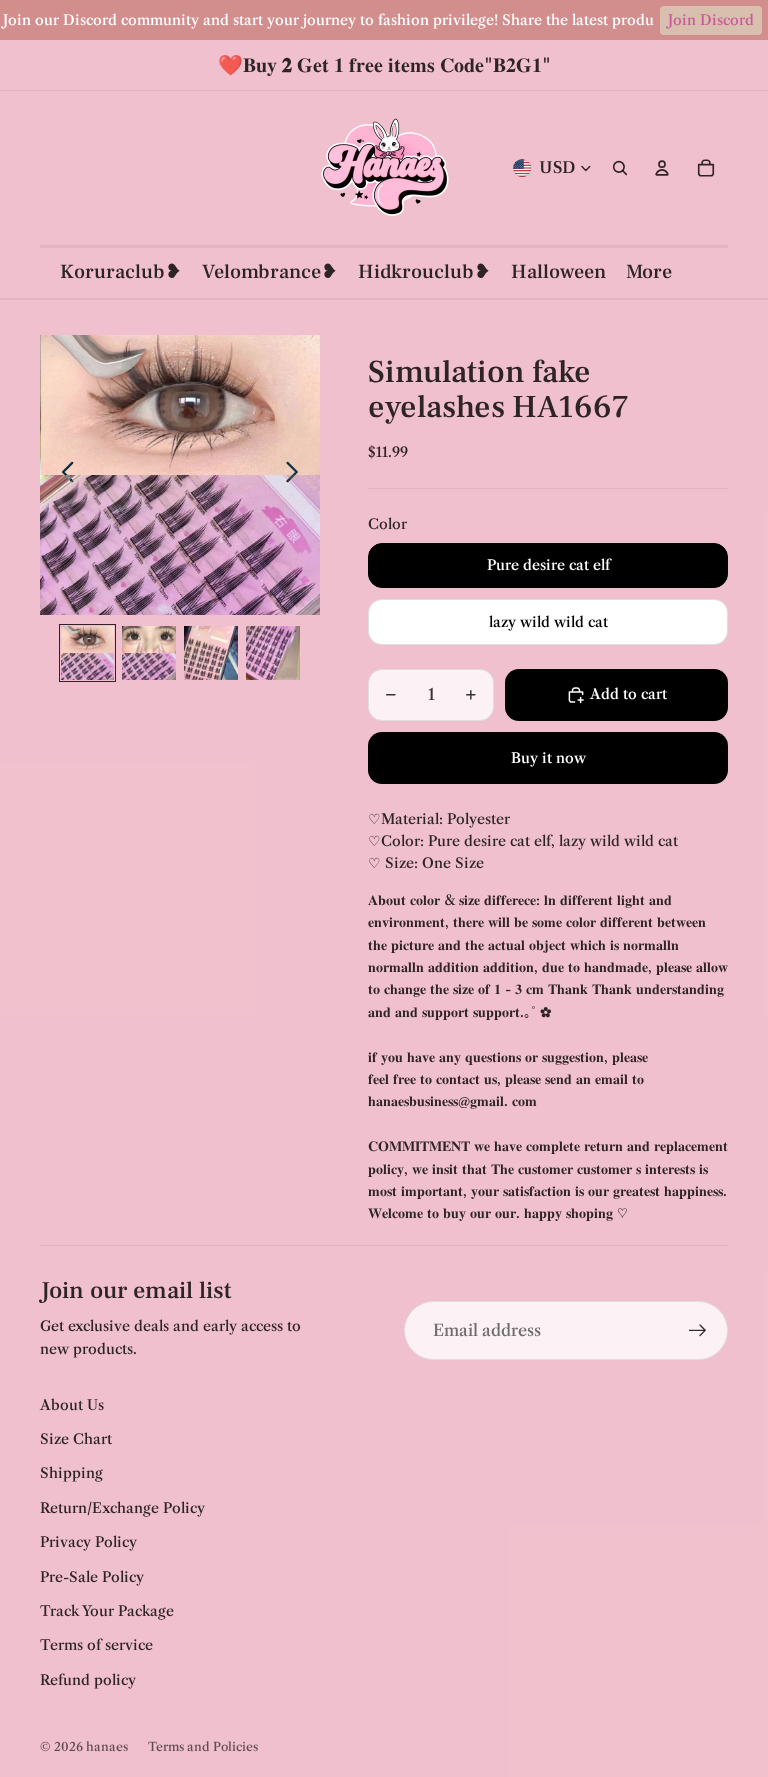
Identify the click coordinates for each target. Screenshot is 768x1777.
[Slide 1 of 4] (88, 653)
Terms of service (96, 1645)
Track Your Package (107, 1611)
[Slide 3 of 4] (211, 653)
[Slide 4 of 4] (273, 653)
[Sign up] (698, 1331)
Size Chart (76, 1439)
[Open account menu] (662, 168)
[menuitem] (649, 272)
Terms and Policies (203, 1746)
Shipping (71, 1473)
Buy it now (548, 758)
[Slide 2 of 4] (149, 653)
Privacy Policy (88, 1542)
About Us (72, 1405)
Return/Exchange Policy (122, 1508)
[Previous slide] (62, 475)
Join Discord (711, 20)
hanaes (107, 1746)
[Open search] (620, 168)
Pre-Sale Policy (92, 1577)
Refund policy (88, 1680)
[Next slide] (297, 475)
